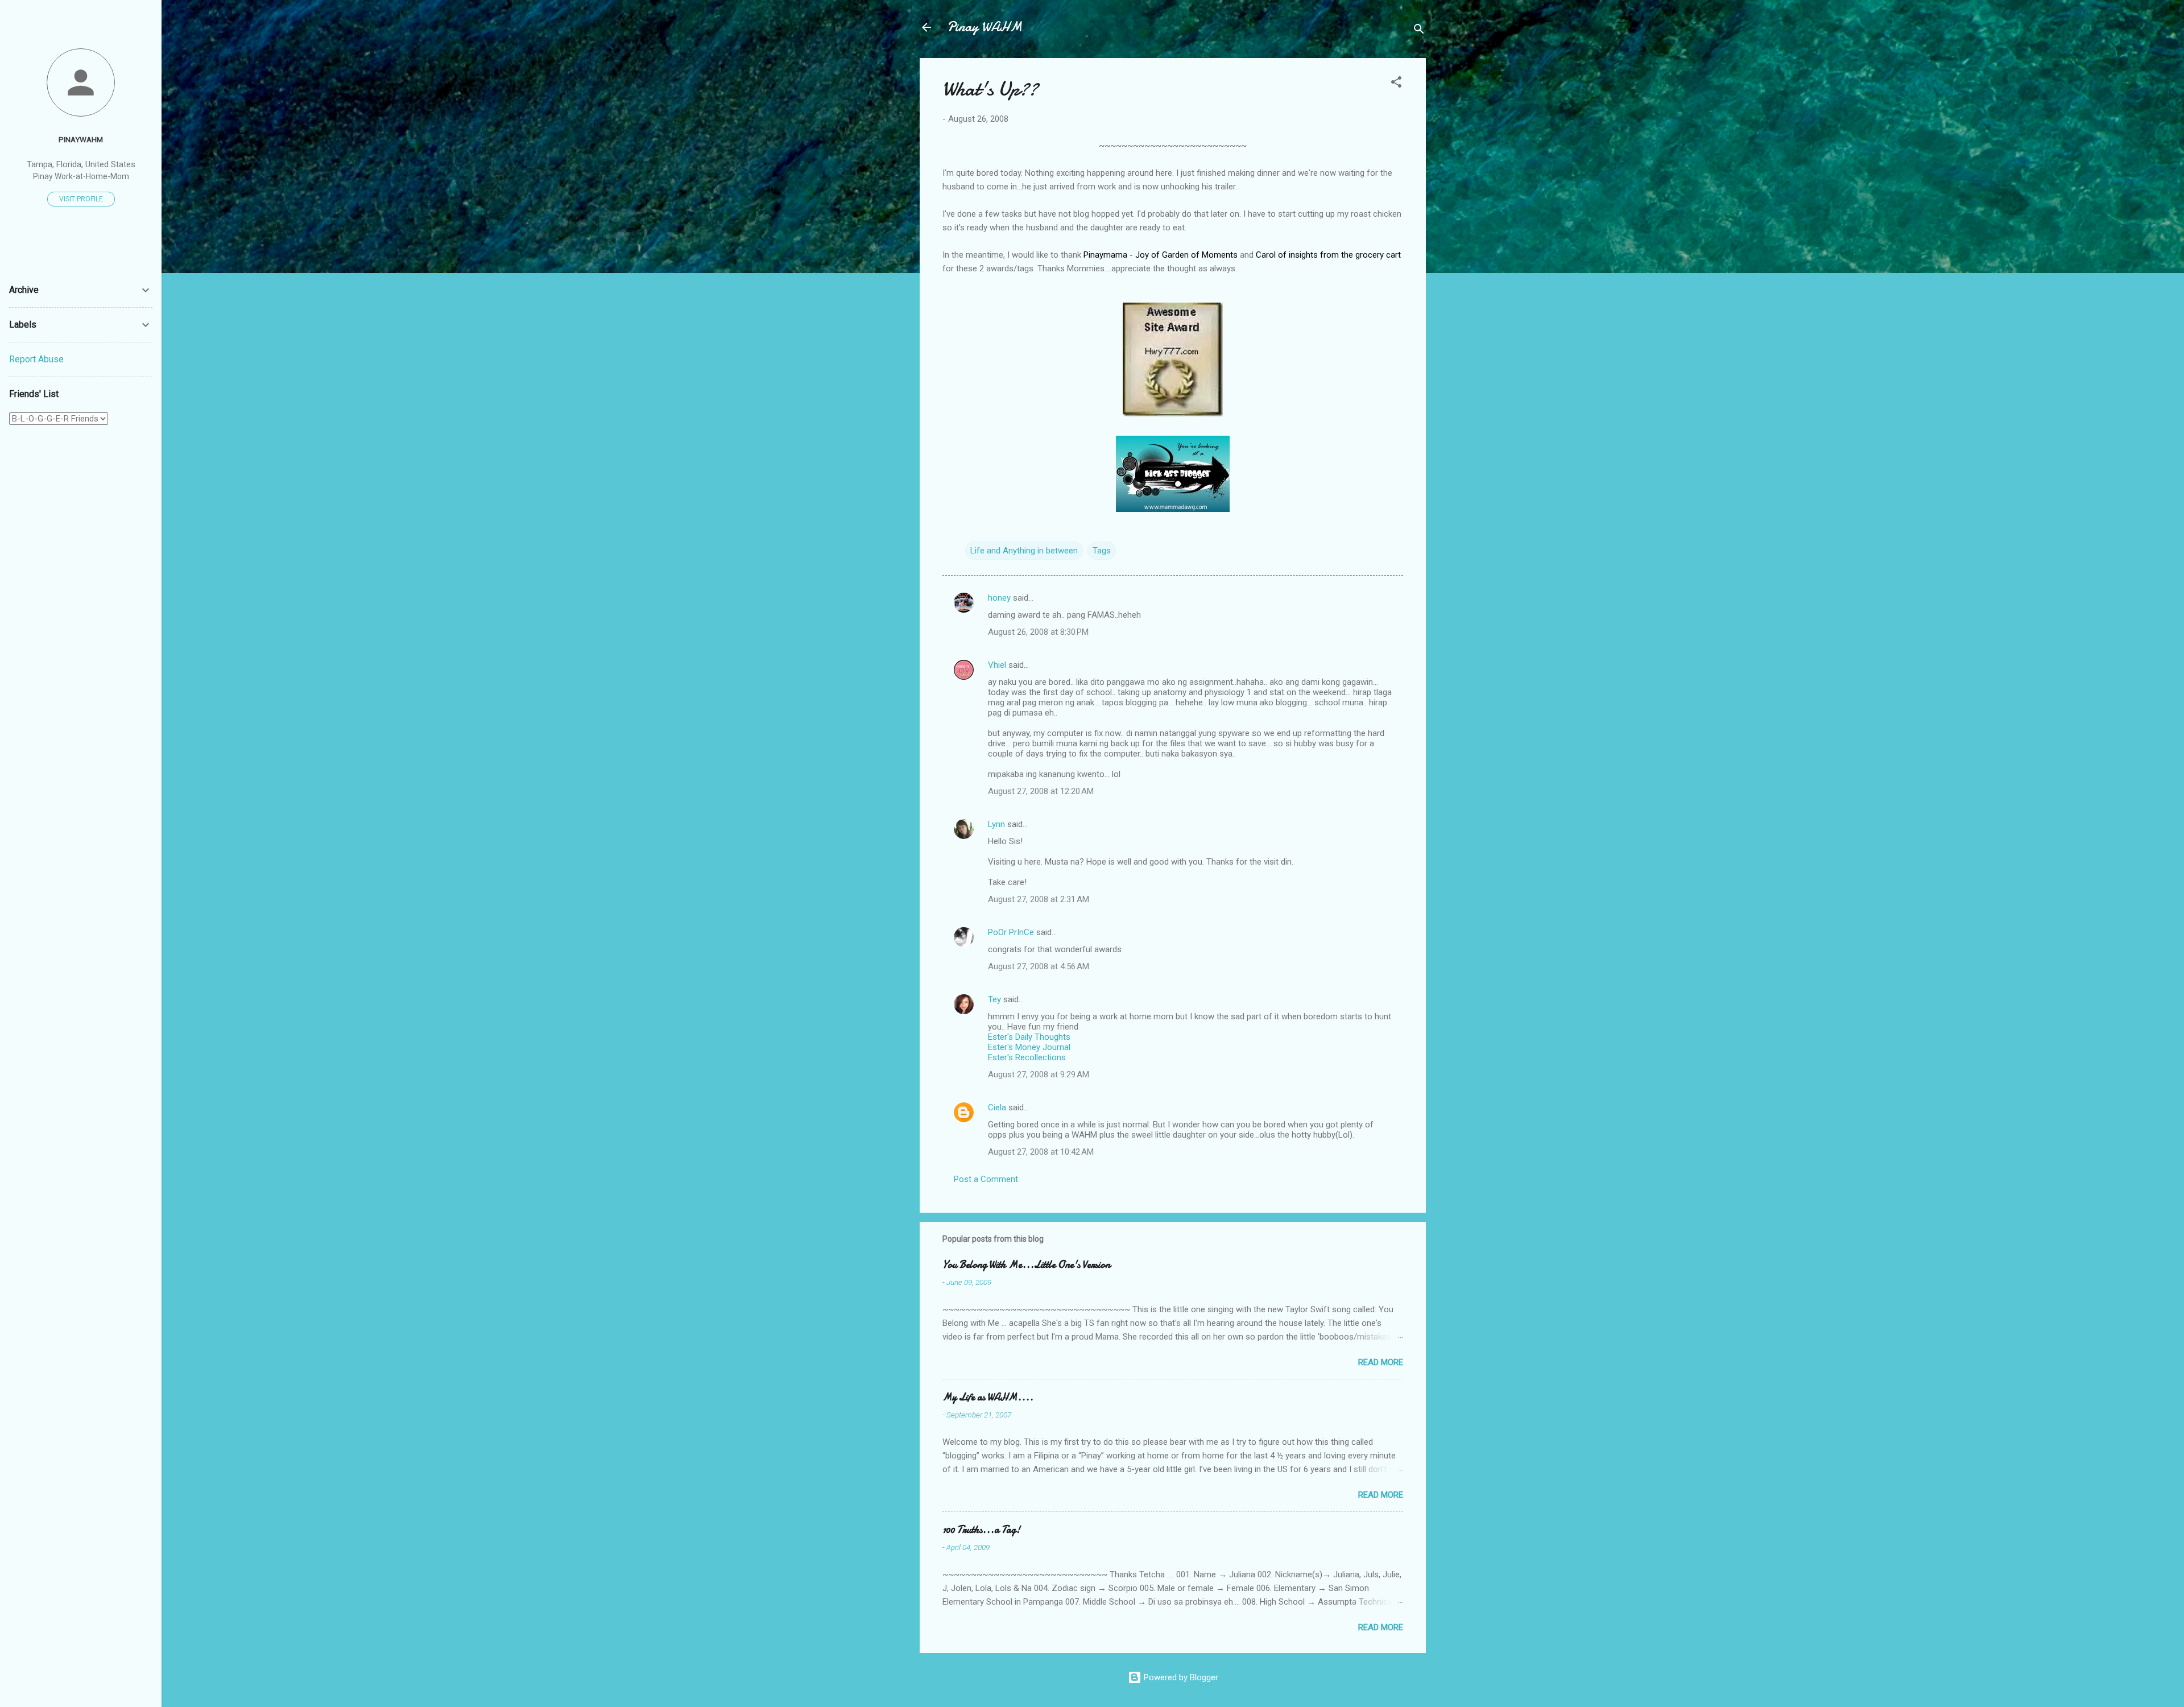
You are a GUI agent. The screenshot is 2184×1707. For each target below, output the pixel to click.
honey (999, 598)
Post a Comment (986, 1179)
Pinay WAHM (985, 27)
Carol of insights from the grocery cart (1328, 255)
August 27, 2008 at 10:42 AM (1041, 1152)
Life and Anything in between (1024, 551)
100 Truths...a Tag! (981, 1530)
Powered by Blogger (1180, 1677)
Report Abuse (36, 359)
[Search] (1419, 31)
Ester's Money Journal (1029, 1047)
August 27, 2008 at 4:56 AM (1039, 966)
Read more (1381, 1362)
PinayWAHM (81, 139)
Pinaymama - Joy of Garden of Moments (1161, 255)
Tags (1102, 551)
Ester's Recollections (1027, 1057)
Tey (994, 999)
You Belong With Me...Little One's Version (1026, 1265)
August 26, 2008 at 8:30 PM (1038, 632)
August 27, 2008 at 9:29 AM (1039, 1074)
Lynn (996, 824)
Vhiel (997, 665)
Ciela (997, 1107)
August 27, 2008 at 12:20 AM (1041, 791)
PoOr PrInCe (1011, 932)
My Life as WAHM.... (988, 1397)
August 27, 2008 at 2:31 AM (1039, 899)
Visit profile (81, 199)
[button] (1396, 84)
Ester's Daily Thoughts (1029, 1037)
